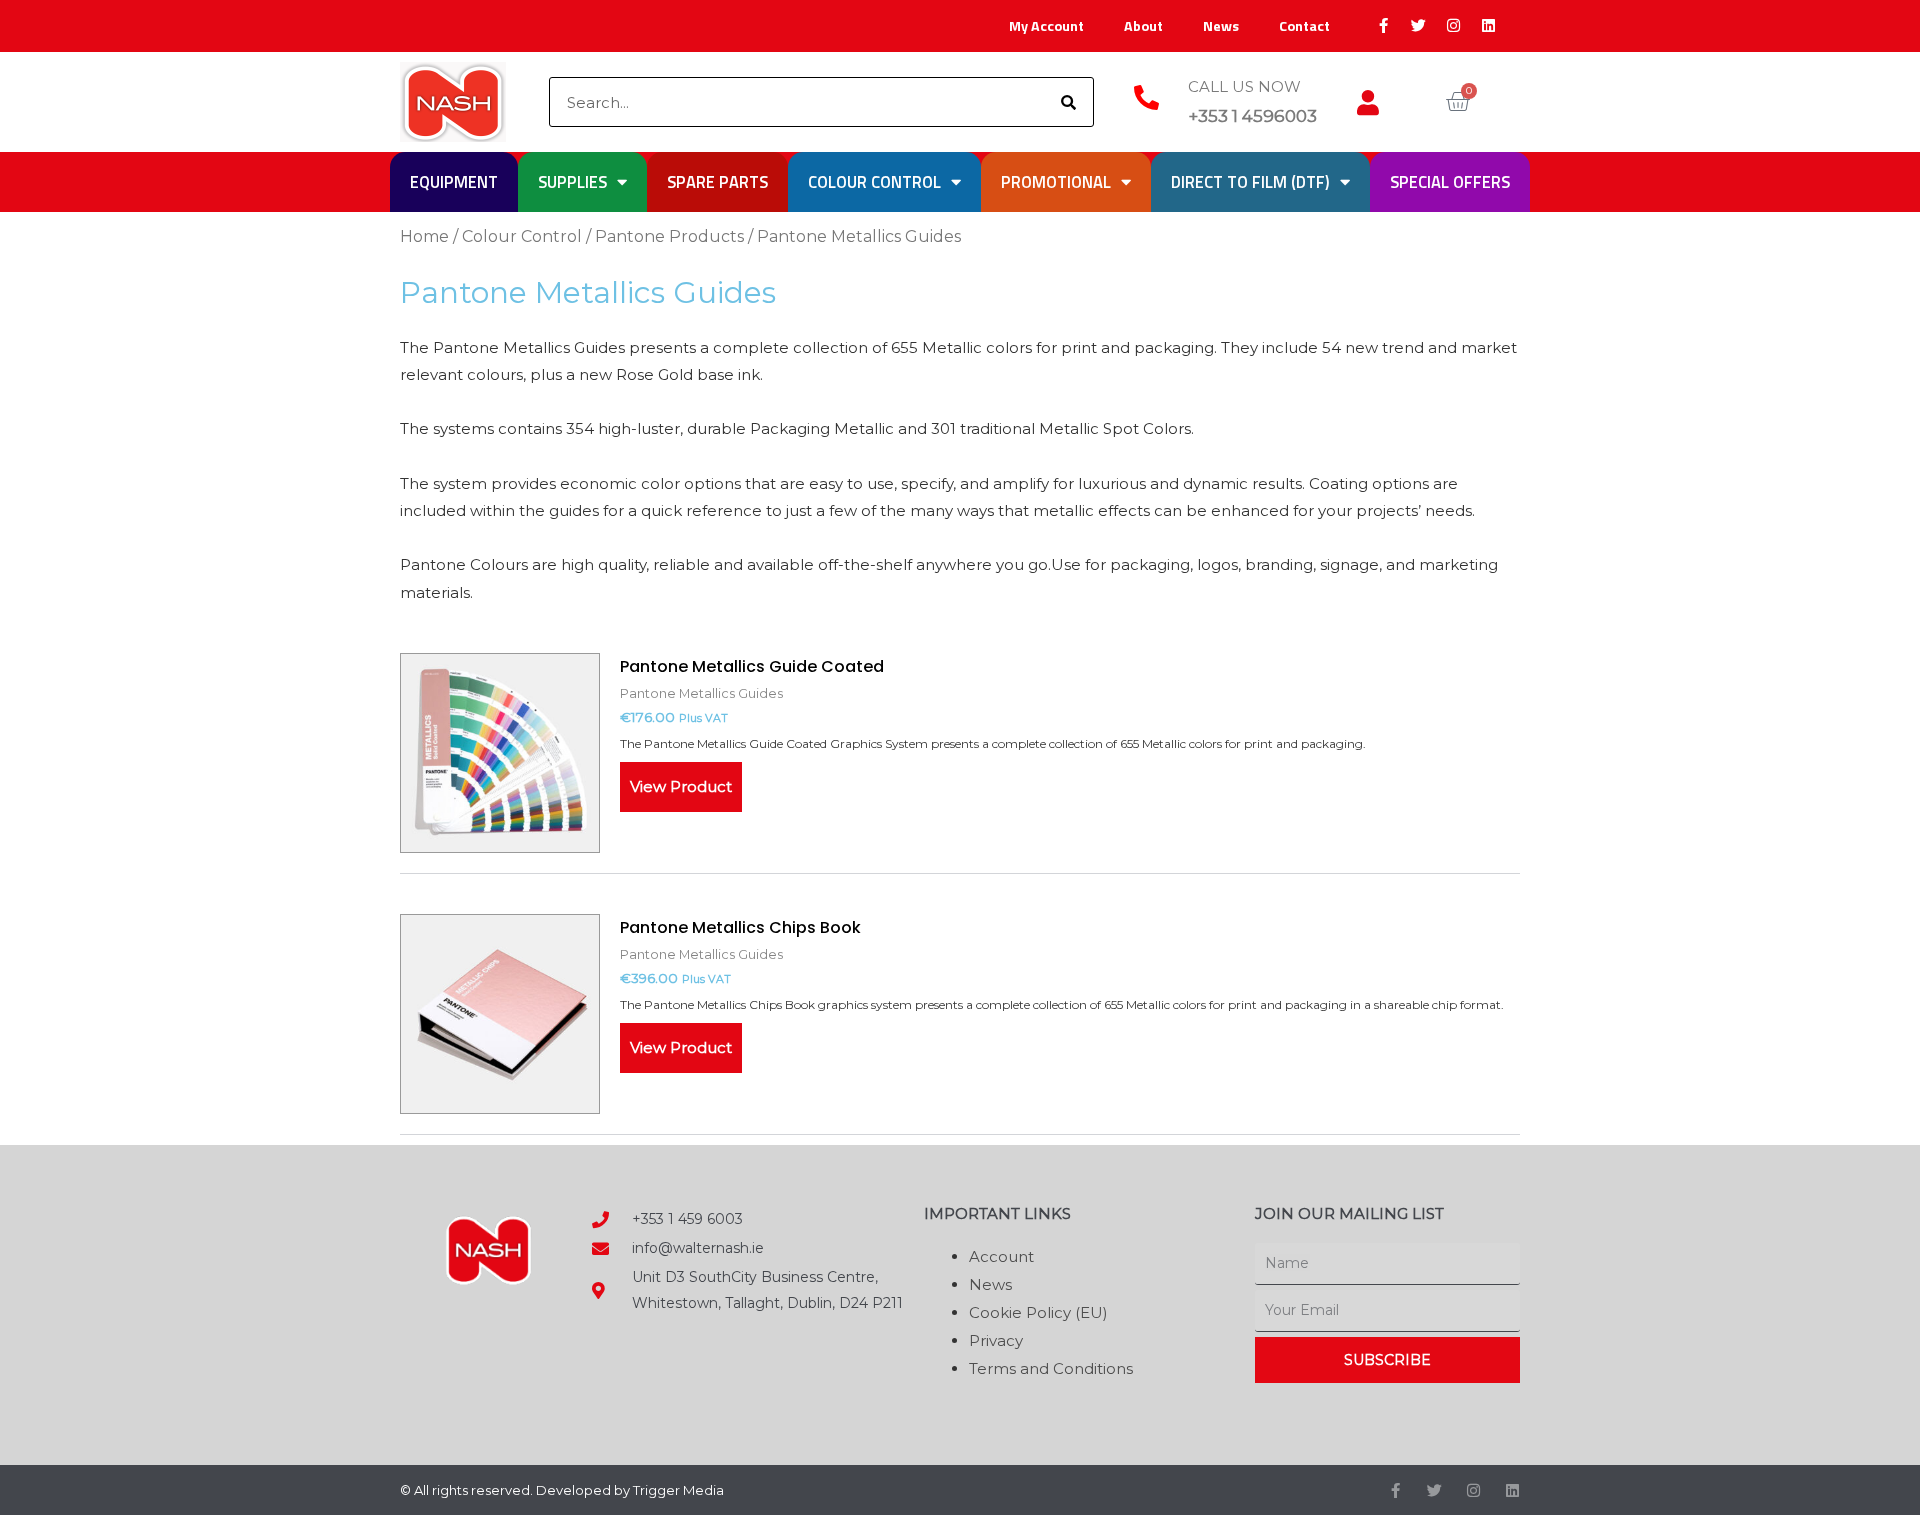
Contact (1304, 26)
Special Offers (1450, 181)
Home (424, 236)
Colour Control (874, 181)
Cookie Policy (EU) (1038, 1312)
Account (1001, 1256)
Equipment (454, 181)
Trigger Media (678, 1490)
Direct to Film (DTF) (1250, 181)
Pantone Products (669, 236)
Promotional (1056, 181)
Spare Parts (717, 181)
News (1221, 26)
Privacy (996, 1340)
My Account (1046, 26)
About (1143, 26)
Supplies (572, 181)
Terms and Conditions (1051, 1368)
